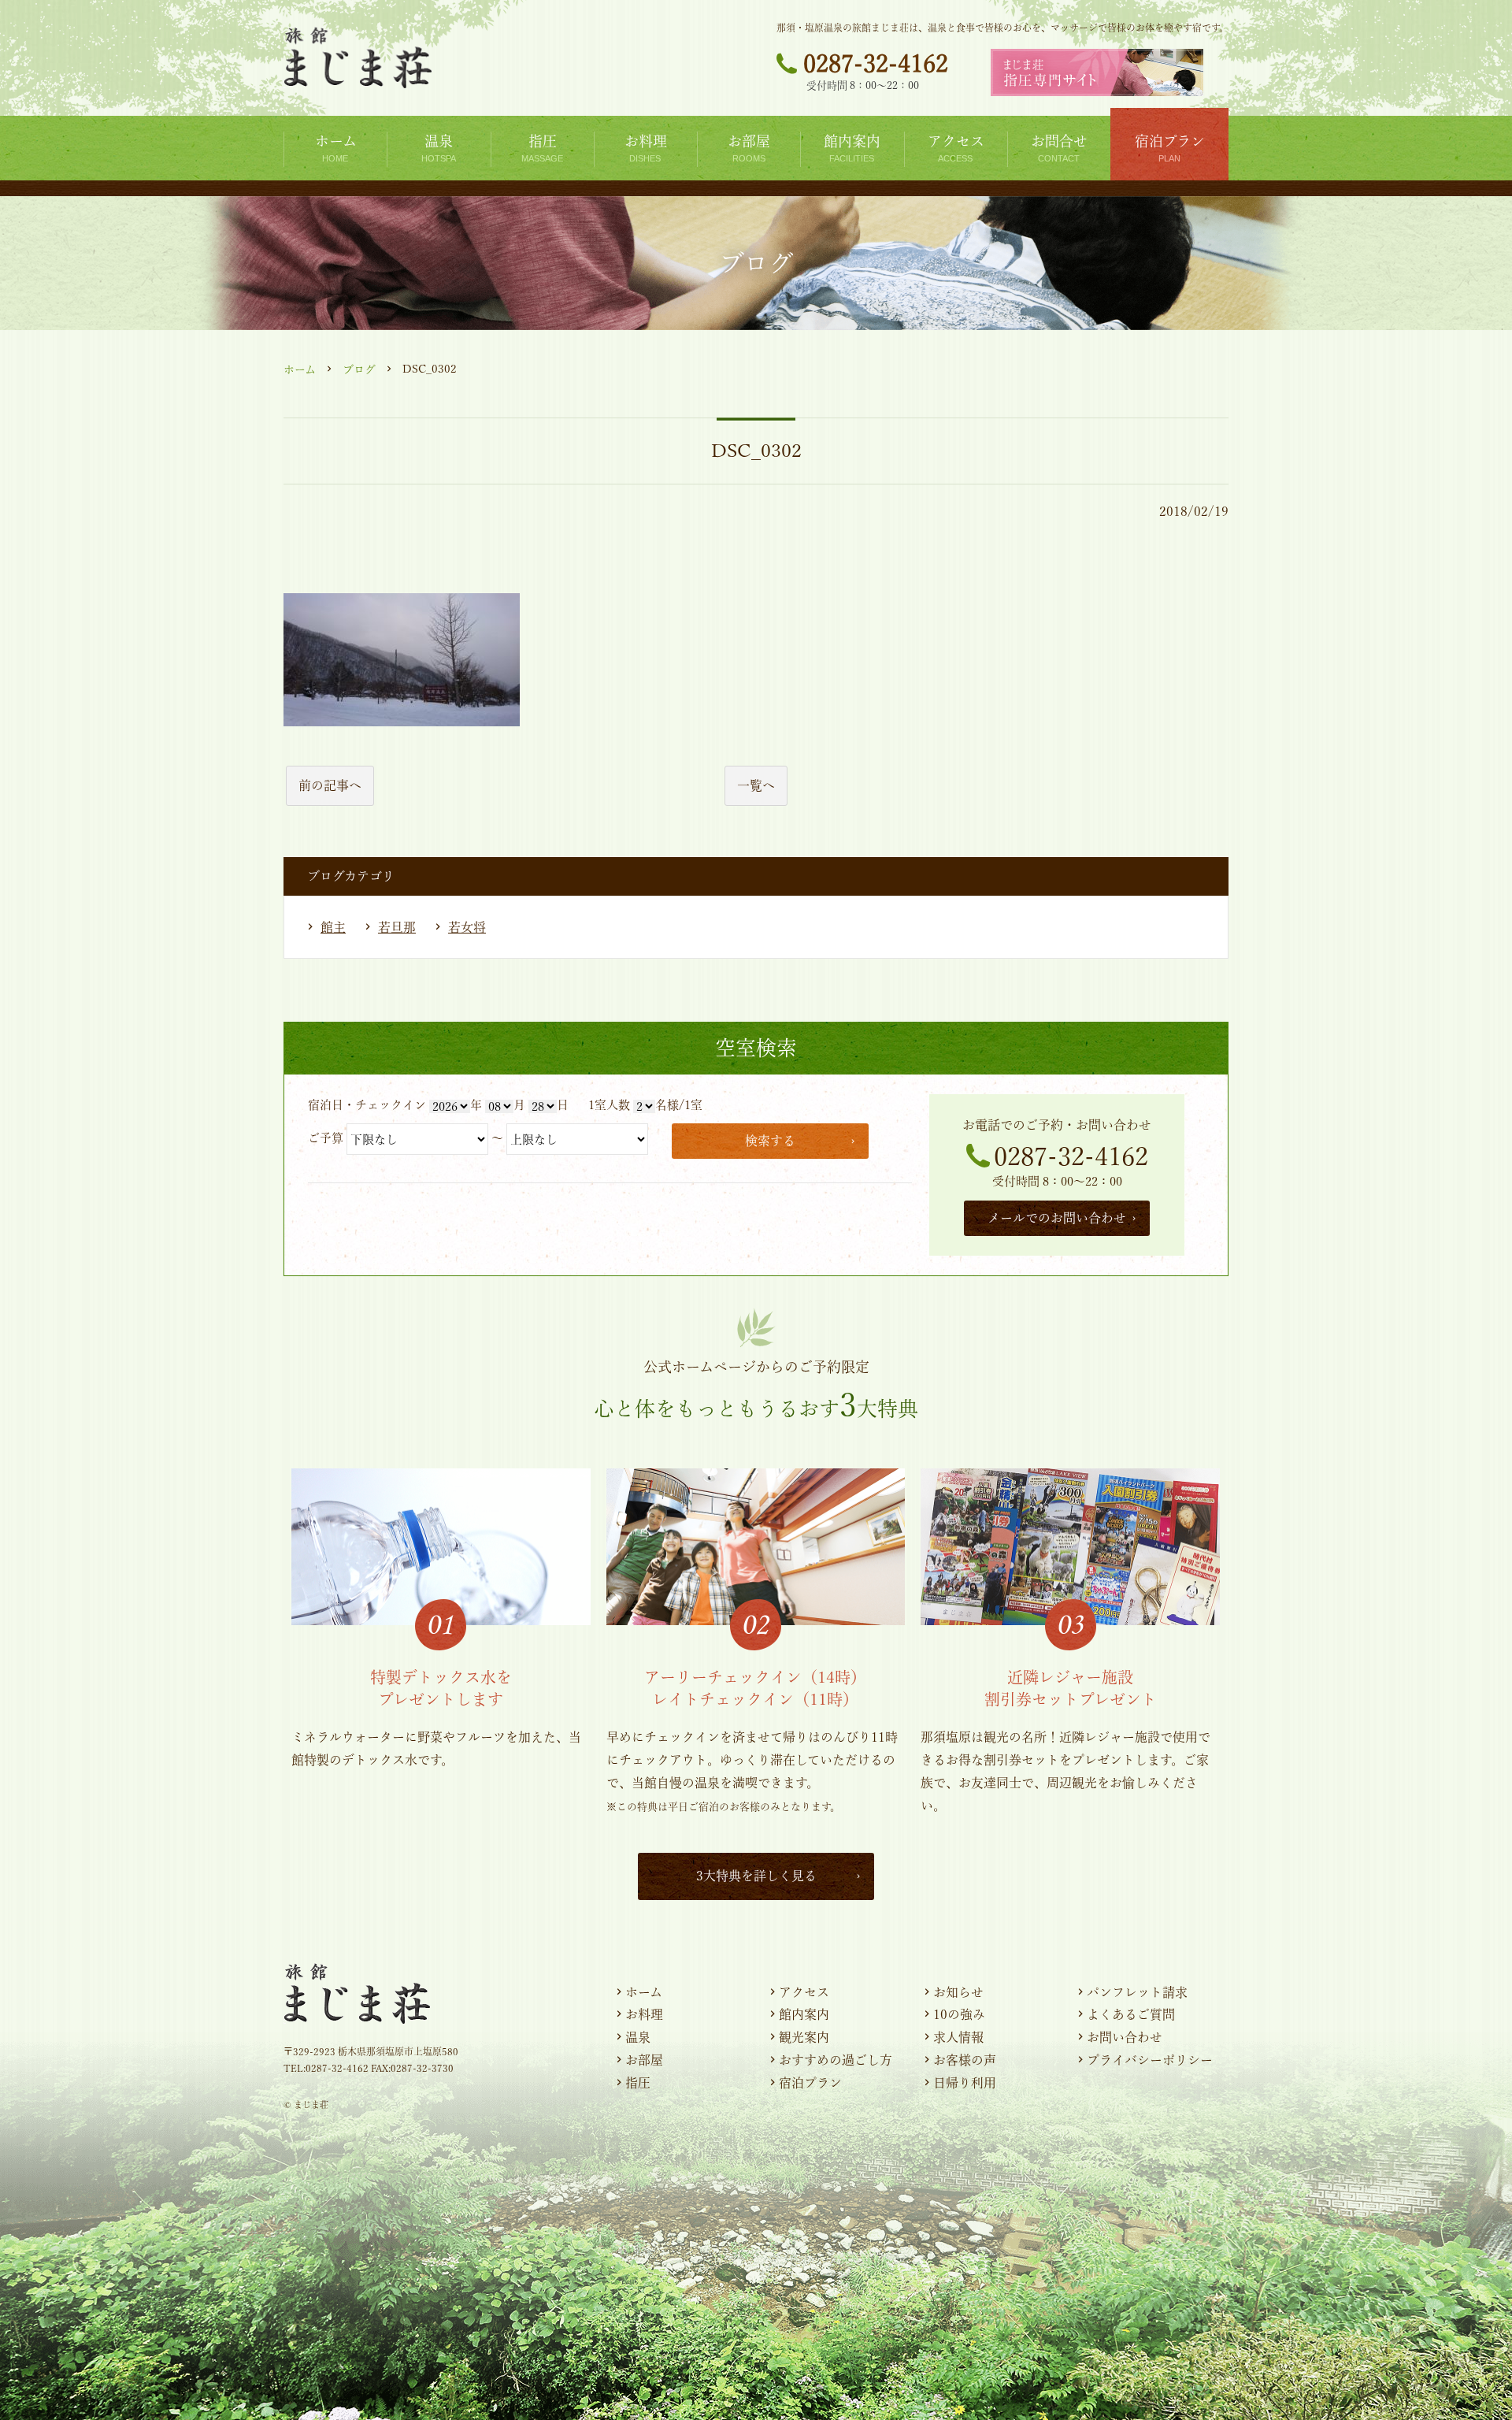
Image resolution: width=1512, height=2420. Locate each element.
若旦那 (397, 927)
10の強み (959, 2014)
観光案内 (804, 2037)
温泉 (638, 2037)
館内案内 (804, 2014)
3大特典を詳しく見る (756, 1876)
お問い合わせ (1125, 2037)
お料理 (644, 2014)
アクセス (804, 1992)
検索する (770, 1141)
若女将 (467, 927)
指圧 (638, 2083)
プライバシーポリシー (1150, 2060)
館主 (333, 927)
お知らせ (958, 1992)
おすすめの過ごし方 (836, 2060)
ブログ (359, 369)
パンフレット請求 (1137, 1992)
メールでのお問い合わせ (1057, 1218)
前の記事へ (330, 785)
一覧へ (756, 785)
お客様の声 (965, 2060)
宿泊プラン (810, 2083)
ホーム (300, 369)
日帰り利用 (965, 2083)
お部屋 (644, 2060)
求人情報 (958, 2037)
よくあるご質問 (1131, 2014)
